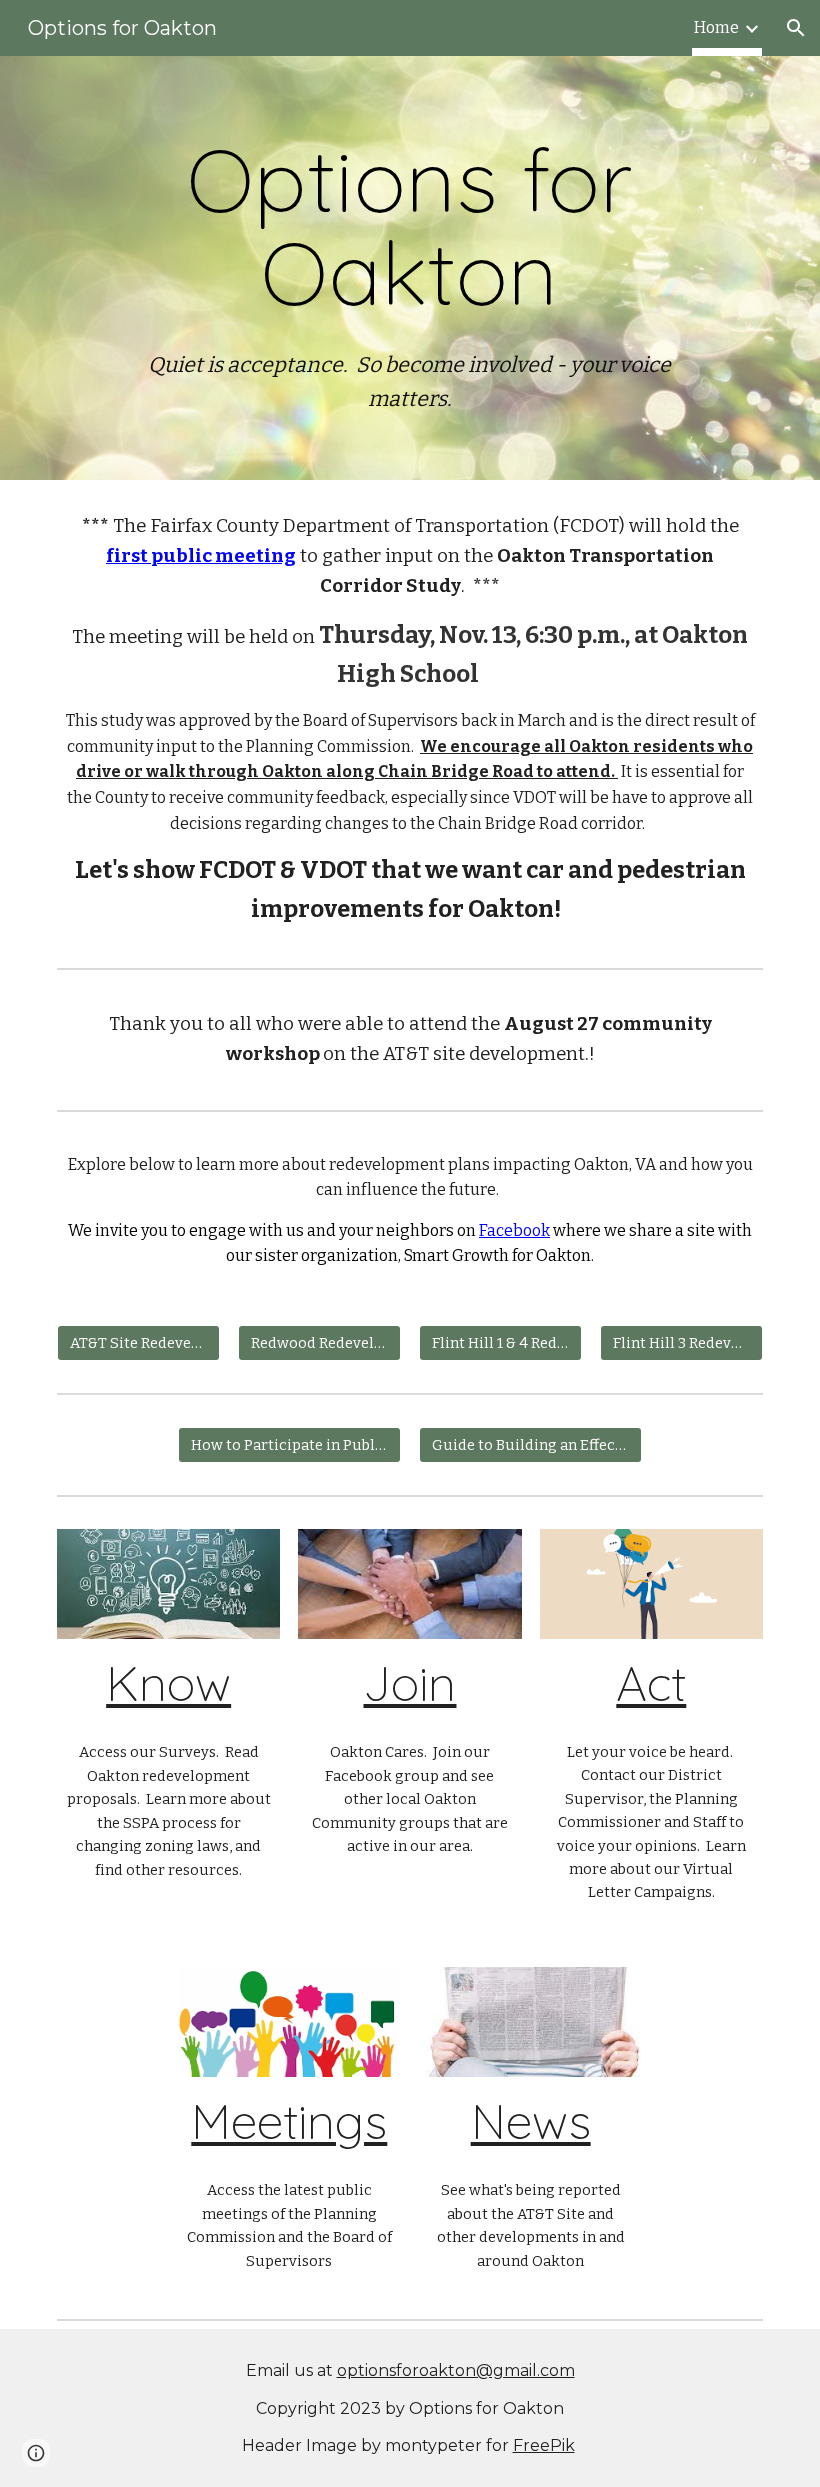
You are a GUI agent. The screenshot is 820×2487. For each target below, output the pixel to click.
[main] (409, 268)
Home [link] (716, 27)
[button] (796, 28)
